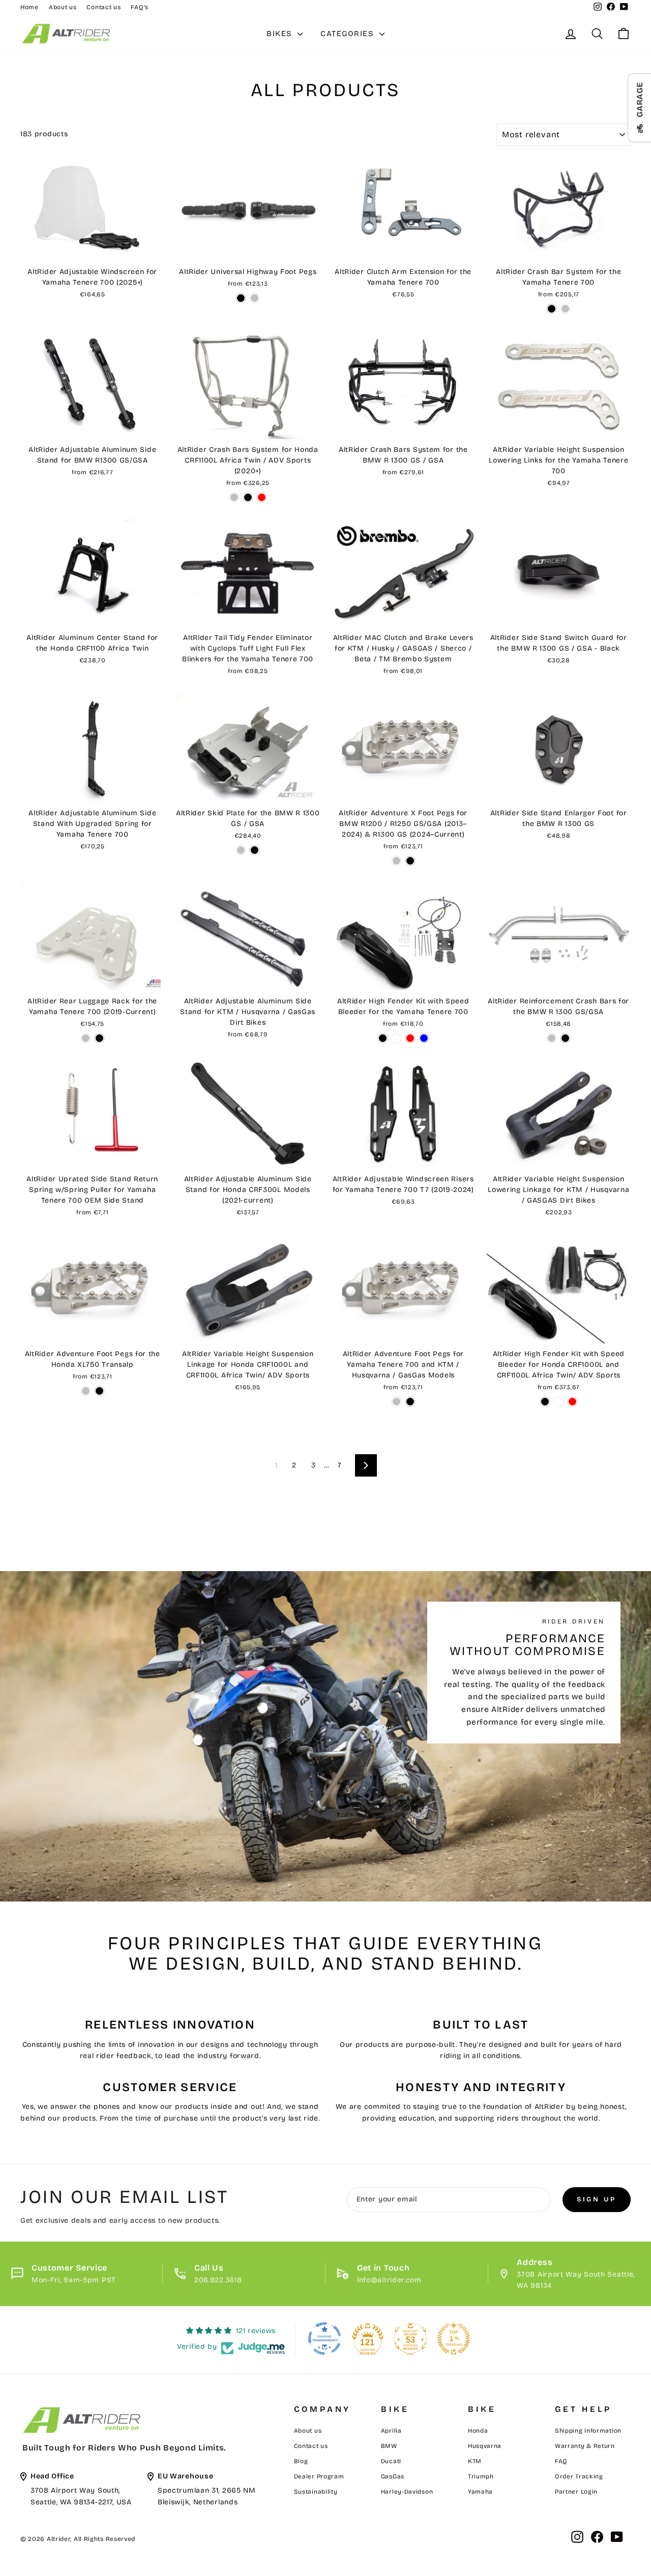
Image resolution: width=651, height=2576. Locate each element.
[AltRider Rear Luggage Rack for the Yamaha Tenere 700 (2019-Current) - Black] (99, 1038)
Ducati (391, 2461)
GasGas (393, 2476)
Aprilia (391, 2431)
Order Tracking (579, 2476)
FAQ (561, 2461)
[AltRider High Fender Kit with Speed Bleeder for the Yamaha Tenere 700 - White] (396, 1038)
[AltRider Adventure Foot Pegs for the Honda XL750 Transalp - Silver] (86, 1391)
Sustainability (316, 2492)
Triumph (481, 2476)
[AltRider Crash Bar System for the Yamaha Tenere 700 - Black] (552, 309)
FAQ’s (140, 7)
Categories (349, 34)
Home (29, 7)
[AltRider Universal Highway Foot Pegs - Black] (241, 298)
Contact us (103, 7)
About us (63, 7)
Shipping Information (588, 2431)
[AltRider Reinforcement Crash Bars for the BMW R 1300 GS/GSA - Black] (565, 1038)
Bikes (281, 34)
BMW (389, 2446)
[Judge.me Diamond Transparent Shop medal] (324, 2339)
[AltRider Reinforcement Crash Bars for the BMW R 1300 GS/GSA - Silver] (552, 1038)
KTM (475, 2461)
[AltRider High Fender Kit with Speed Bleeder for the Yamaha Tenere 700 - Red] (410, 1038)
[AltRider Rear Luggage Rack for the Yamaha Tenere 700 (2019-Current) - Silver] (86, 1038)
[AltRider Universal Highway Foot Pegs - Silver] (255, 298)
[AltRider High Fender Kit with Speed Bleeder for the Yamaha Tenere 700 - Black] (383, 1038)
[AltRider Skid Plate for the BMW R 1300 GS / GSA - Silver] (241, 850)
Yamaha (480, 2492)
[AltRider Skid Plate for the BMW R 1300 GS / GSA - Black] (255, 850)
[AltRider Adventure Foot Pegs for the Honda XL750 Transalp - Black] (99, 1391)
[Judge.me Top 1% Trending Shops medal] (454, 2339)
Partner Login (576, 2492)
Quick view (93, 250)
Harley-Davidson (407, 2492)
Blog (301, 2461)
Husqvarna (485, 2446)
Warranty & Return (585, 2446)
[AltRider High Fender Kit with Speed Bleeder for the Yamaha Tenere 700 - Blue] (424, 1038)
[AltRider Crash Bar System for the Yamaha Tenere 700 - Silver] (565, 309)
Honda (478, 2431)
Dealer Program (319, 2476)
